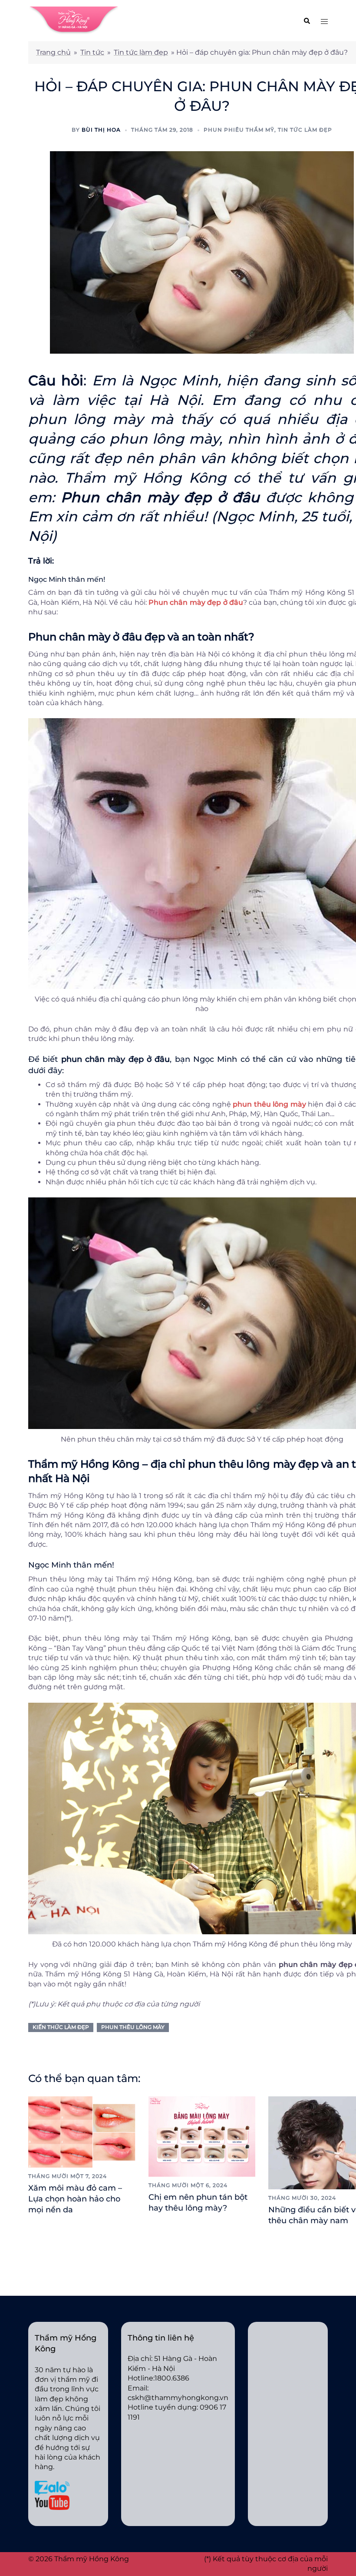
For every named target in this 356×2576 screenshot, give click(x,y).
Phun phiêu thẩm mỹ (239, 130)
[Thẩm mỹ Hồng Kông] (74, 20)
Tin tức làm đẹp (141, 52)
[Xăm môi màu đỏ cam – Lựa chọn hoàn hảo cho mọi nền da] (82, 2131)
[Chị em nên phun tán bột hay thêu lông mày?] (202, 2136)
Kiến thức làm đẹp (61, 2027)
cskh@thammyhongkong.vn (178, 2398)
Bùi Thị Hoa (101, 130)
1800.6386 (172, 2378)
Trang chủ (53, 52)
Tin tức (92, 52)
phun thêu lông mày (133, 2027)
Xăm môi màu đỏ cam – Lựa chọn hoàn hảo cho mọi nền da (75, 2199)
